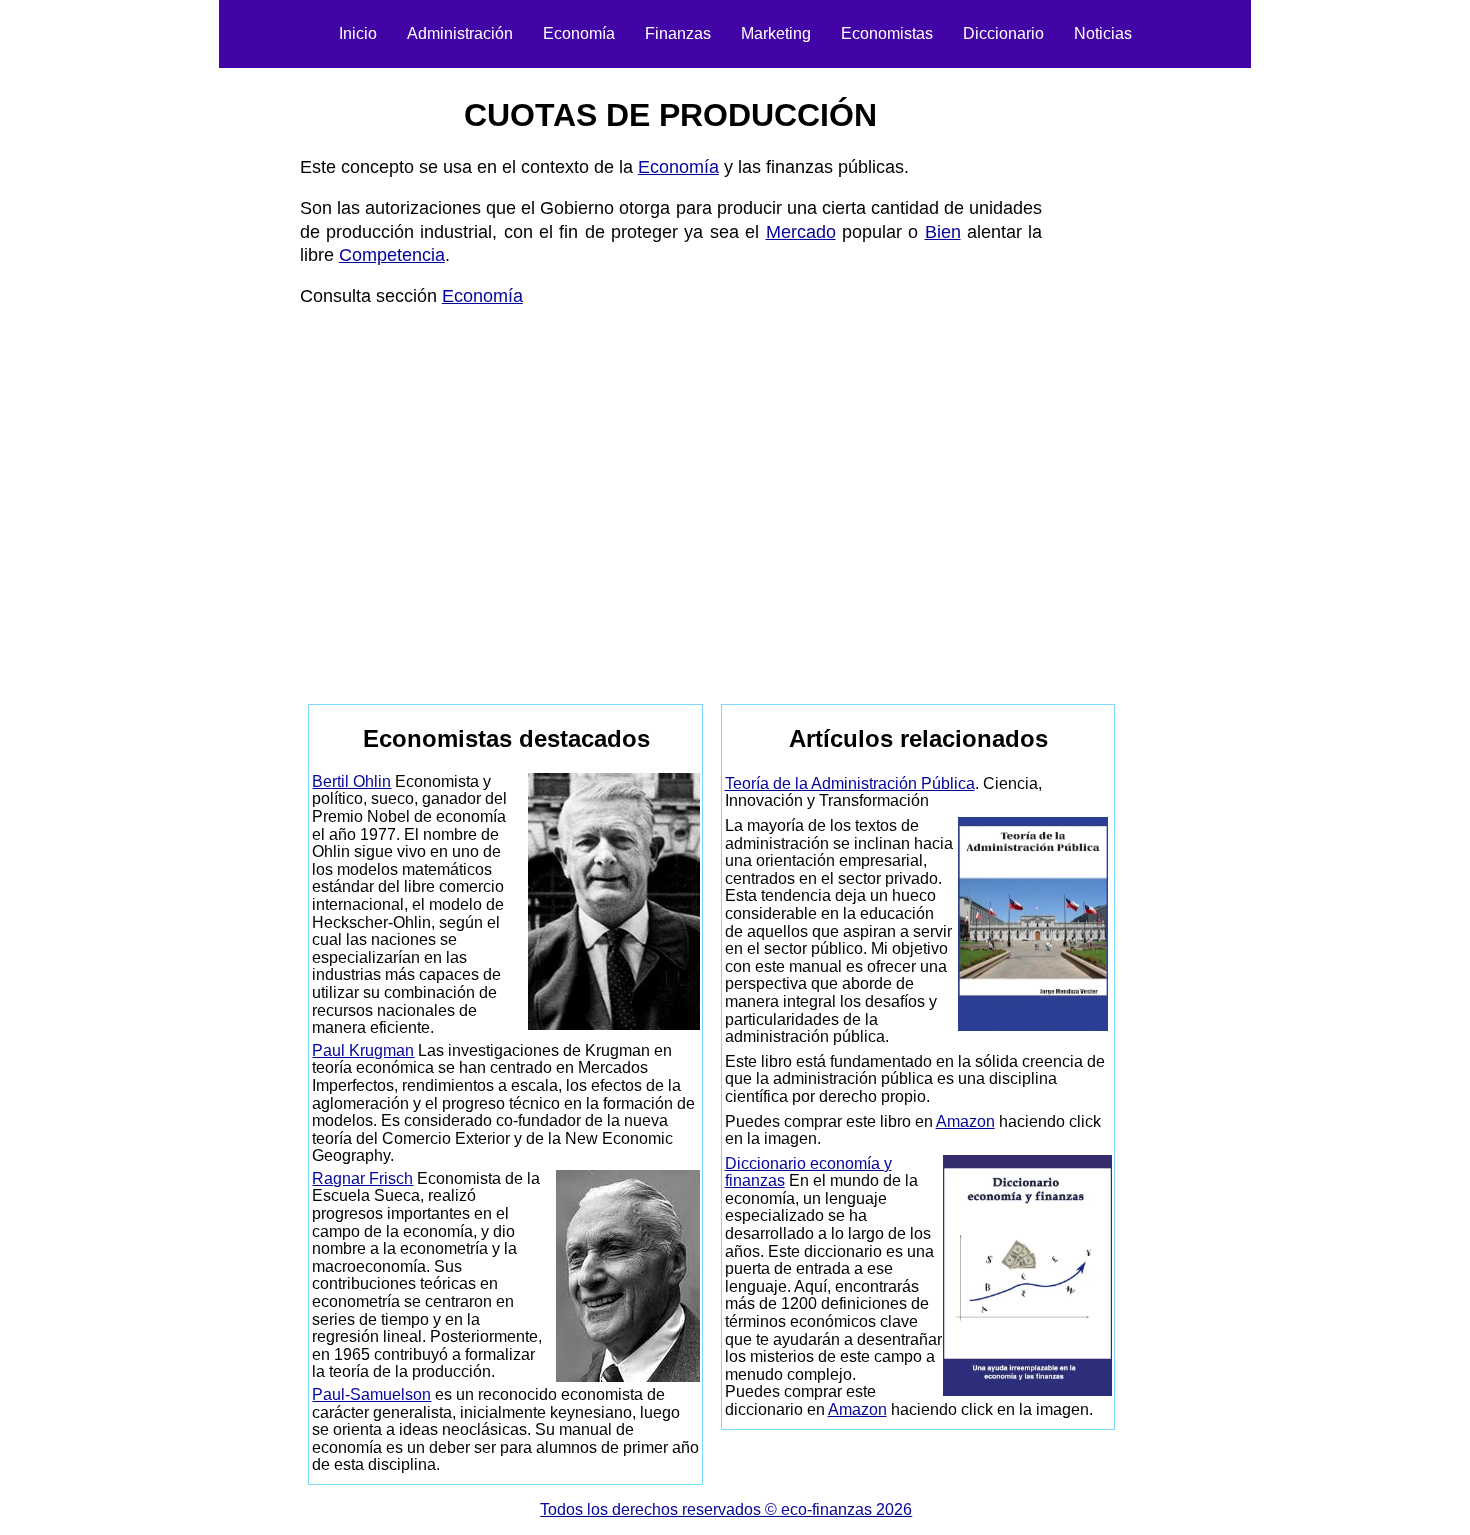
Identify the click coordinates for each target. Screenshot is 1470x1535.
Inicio (358, 33)
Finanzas (678, 33)
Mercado (801, 232)
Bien (943, 232)
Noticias (1103, 33)
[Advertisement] (191, 376)
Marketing (776, 33)
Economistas (887, 33)
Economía (579, 33)
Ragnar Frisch (362, 1178)
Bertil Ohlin (351, 781)
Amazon (965, 1121)
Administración (460, 33)
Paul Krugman (363, 1050)
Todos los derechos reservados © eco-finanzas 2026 (726, 1509)
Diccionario (1003, 33)
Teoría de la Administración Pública (850, 783)
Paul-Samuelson (371, 1394)
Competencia (392, 255)
